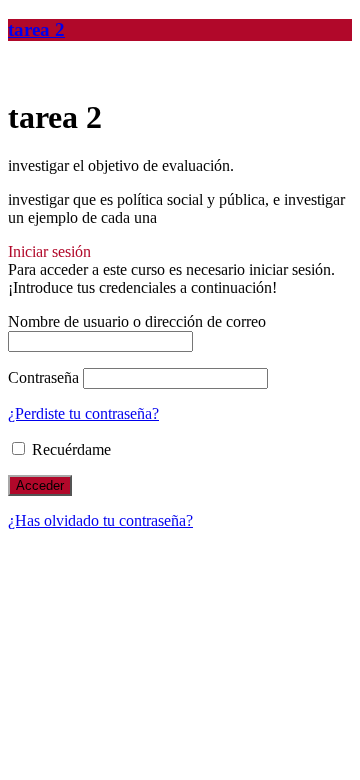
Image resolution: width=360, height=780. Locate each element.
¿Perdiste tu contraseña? (83, 413)
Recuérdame (69, 449)
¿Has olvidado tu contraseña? (100, 520)
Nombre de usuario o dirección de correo (137, 321)
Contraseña (43, 377)
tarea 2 (36, 29)
